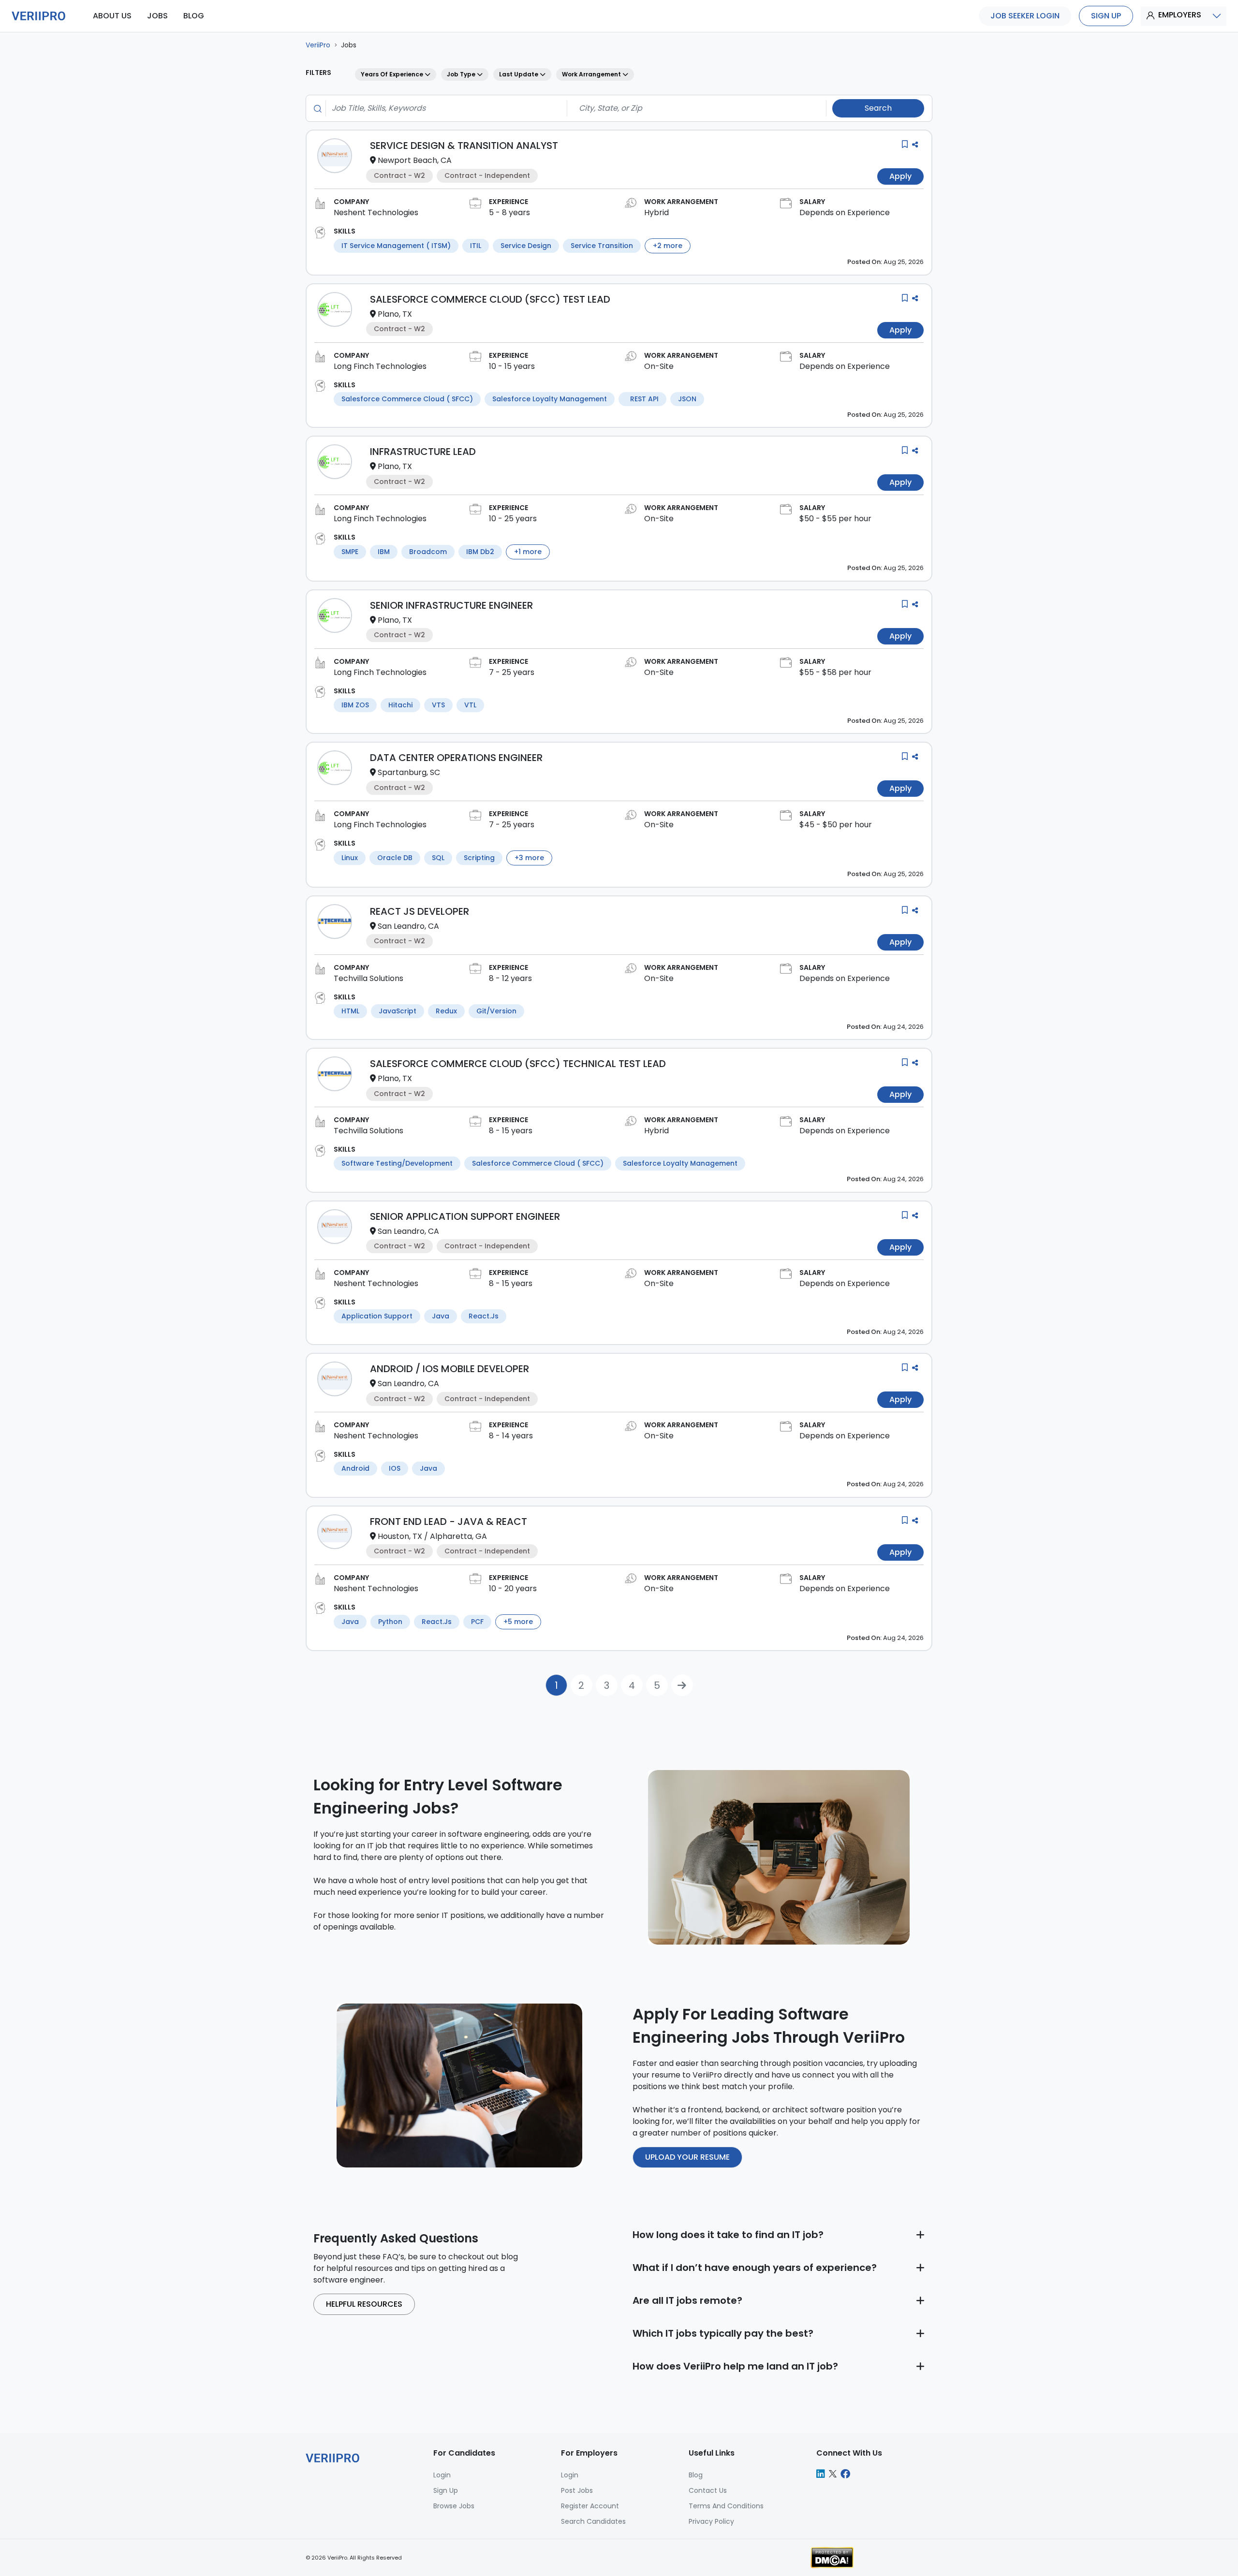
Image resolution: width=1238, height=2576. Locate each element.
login (442, 2475)
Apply (900, 176)
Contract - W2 (399, 176)
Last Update (519, 74)
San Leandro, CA (408, 926)
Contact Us (708, 2490)
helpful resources (364, 2304)
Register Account (590, 2506)
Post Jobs (577, 2490)
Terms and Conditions (726, 2506)
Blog (696, 2475)
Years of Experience (393, 74)
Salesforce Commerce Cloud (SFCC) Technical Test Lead (518, 1064)
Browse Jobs (454, 2506)
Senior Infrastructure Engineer (451, 605)
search (878, 108)
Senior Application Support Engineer (465, 1216)
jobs (157, 16)
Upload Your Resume (687, 2157)
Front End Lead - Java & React (449, 1522)
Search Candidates (593, 2521)
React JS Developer (420, 911)
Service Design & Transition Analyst (464, 146)
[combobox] (443, 108)
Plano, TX (395, 314)
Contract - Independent (487, 176)
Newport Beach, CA (415, 160)
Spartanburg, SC (409, 772)
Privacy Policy (711, 2521)
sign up (1106, 16)
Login (570, 2475)
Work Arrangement (592, 74)
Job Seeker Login (1025, 16)
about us (112, 16)
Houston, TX (400, 1536)
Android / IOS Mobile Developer (450, 1369)
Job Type (462, 74)
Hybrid (656, 212)
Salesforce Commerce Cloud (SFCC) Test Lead (490, 299)
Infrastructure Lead (423, 452)
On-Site (659, 366)
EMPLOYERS (1180, 15)
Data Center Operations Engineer (456, 758)
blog (194, 16)
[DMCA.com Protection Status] (832, 2557)
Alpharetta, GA (458, 1536)
